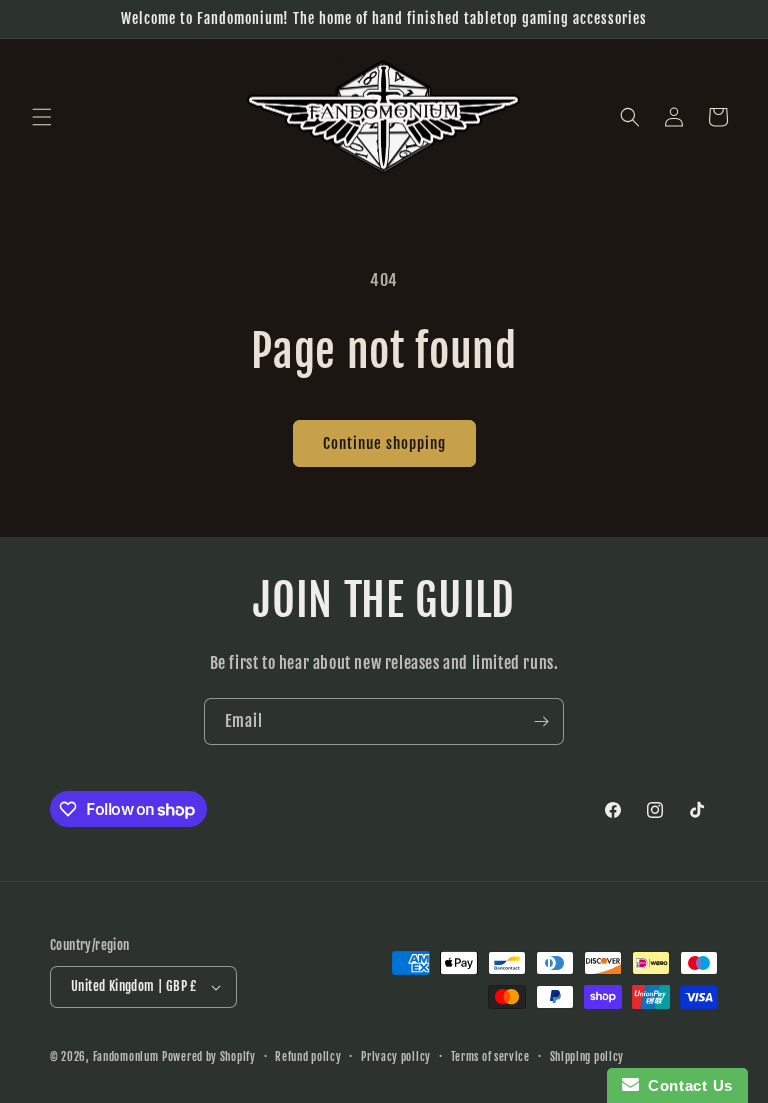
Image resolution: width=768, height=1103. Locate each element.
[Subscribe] (541, 721)
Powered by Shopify (209, 1057)
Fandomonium (126, 1057)
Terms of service (490, 1057)
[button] (42, 117)
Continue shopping (384, 443)
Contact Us (686, 1085)
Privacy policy (396, 1057)
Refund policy (308, 1057)
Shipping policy (587, 1057)
